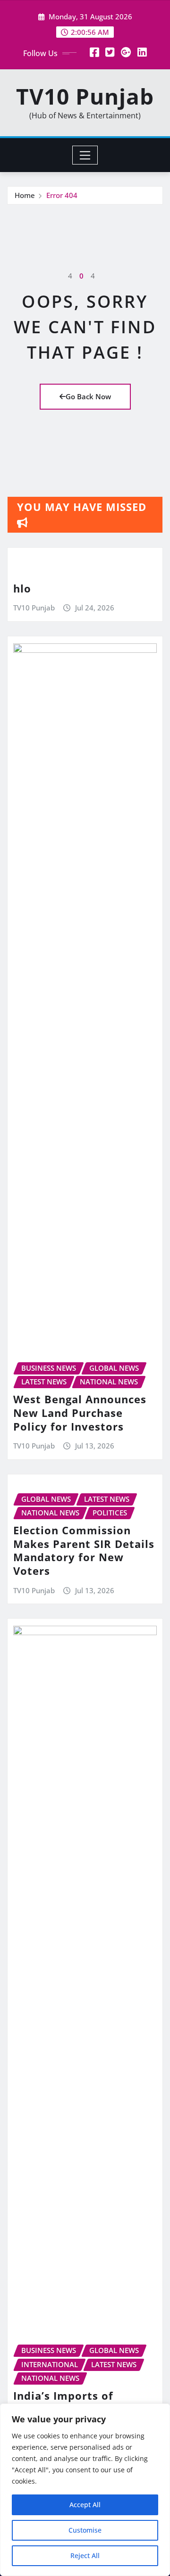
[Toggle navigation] (85, 155)
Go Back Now (88, 396)
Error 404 (62, 195)
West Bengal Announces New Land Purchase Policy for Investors (80, 1412)
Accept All (85, 2505)
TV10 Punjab (85, 96)
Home (25, 195)
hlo (22, 588)
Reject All (85, 2555)
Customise (85, 2530)
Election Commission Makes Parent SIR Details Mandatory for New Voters (84, 1550)
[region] (85, 2490)
